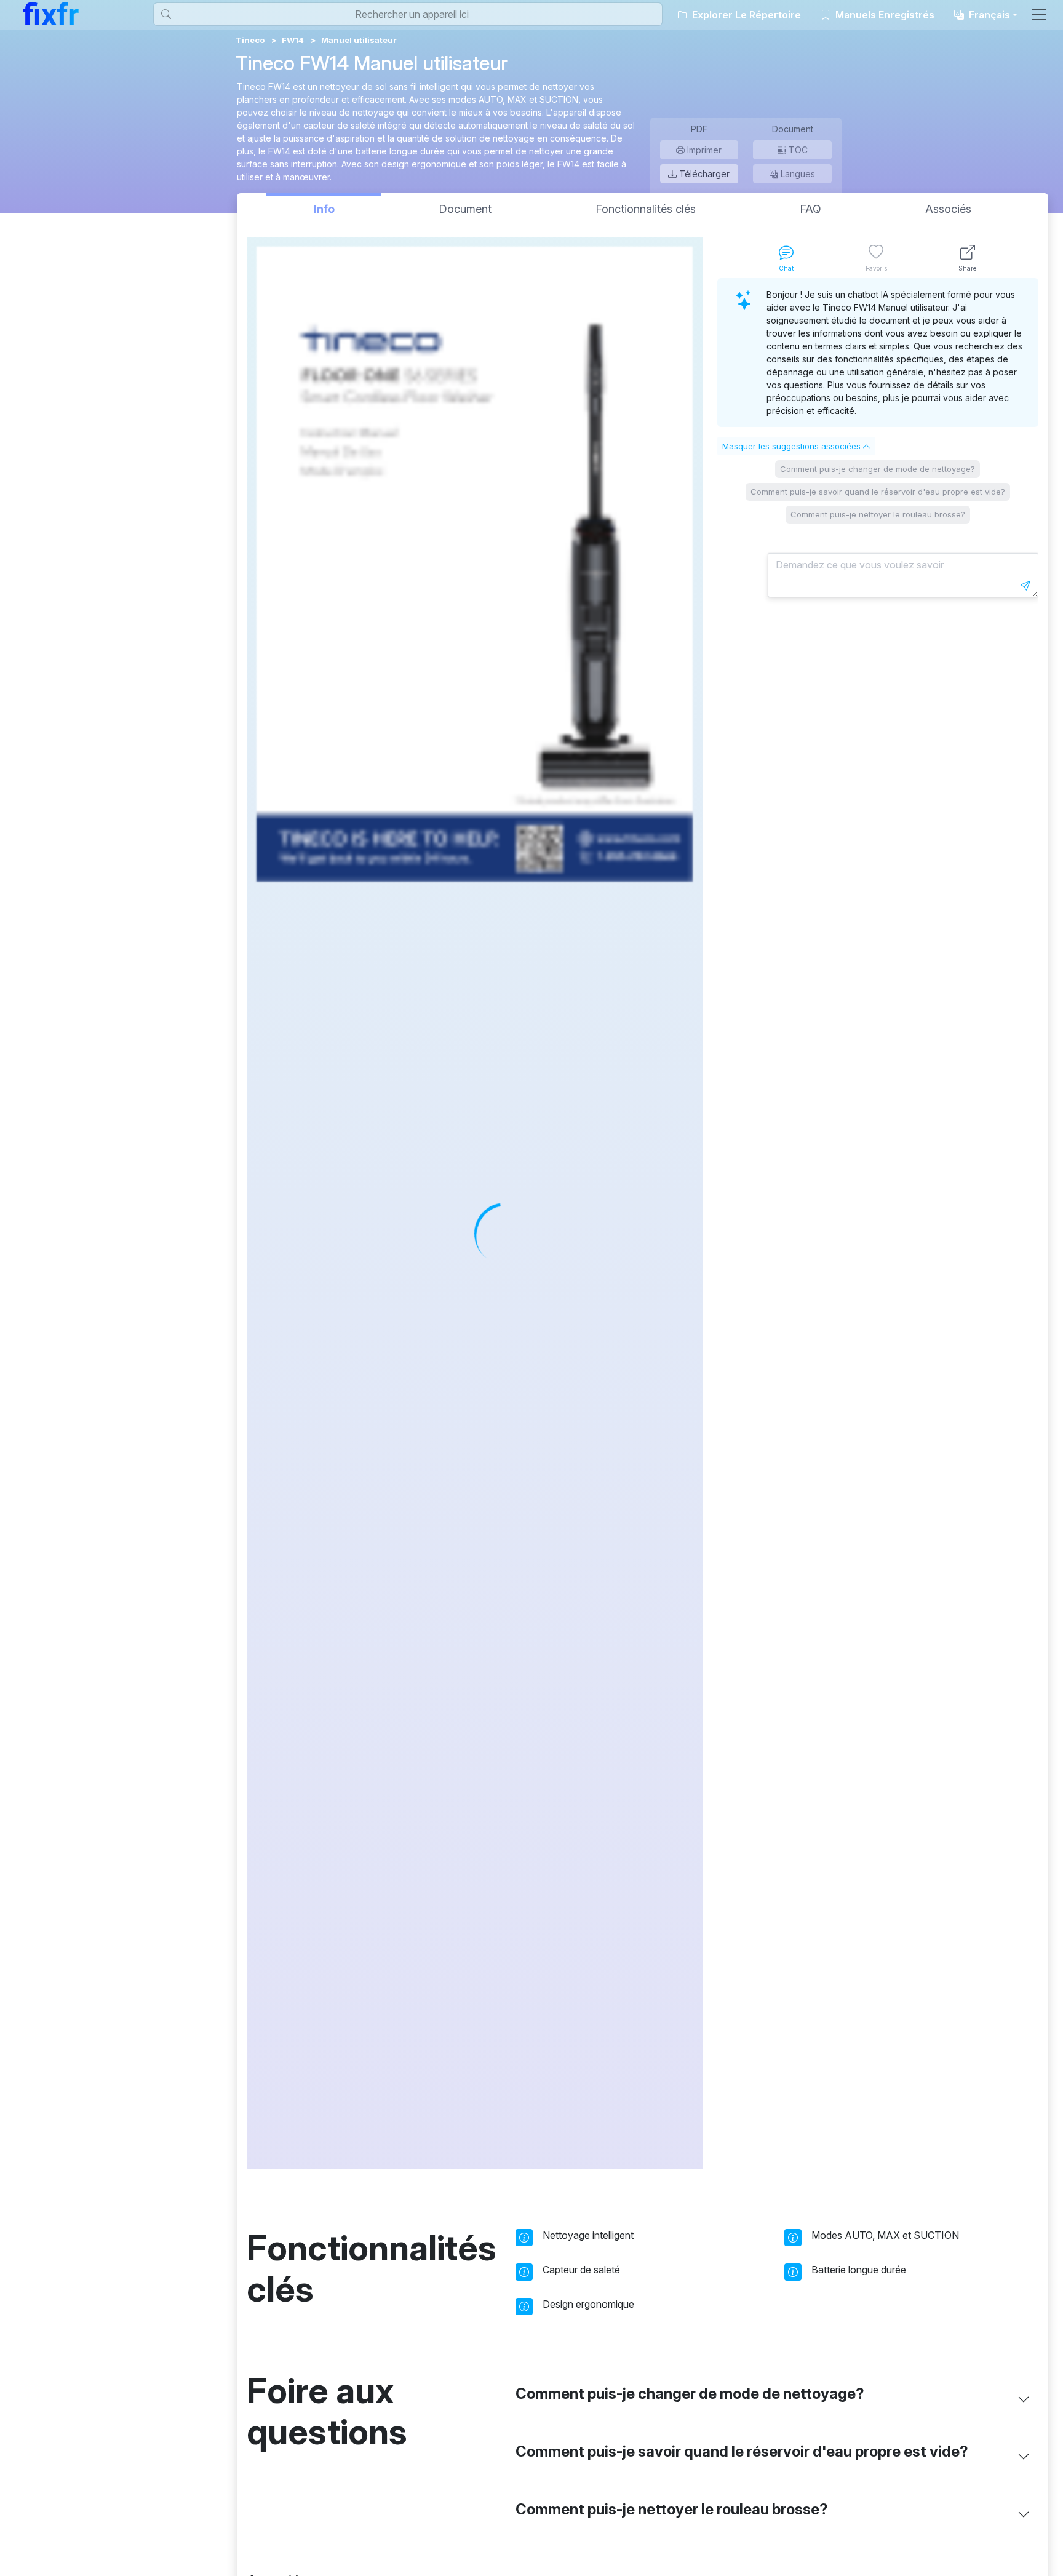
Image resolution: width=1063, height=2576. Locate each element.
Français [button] (988, 15)
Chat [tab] (786, 268)
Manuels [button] (884, 15)
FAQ (810, 209)
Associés (948, 209)
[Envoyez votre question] (1025, 586)
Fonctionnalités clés (646, 209)
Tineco (250, 40)
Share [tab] (967, 268)
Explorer (745, 15)
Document (465, 209)
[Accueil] (51, 14)
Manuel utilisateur (359, 40)
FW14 (293, 40)
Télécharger (703, 174)
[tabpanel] (878, 1223)
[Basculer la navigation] (1039, 15)
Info (324, 209)
